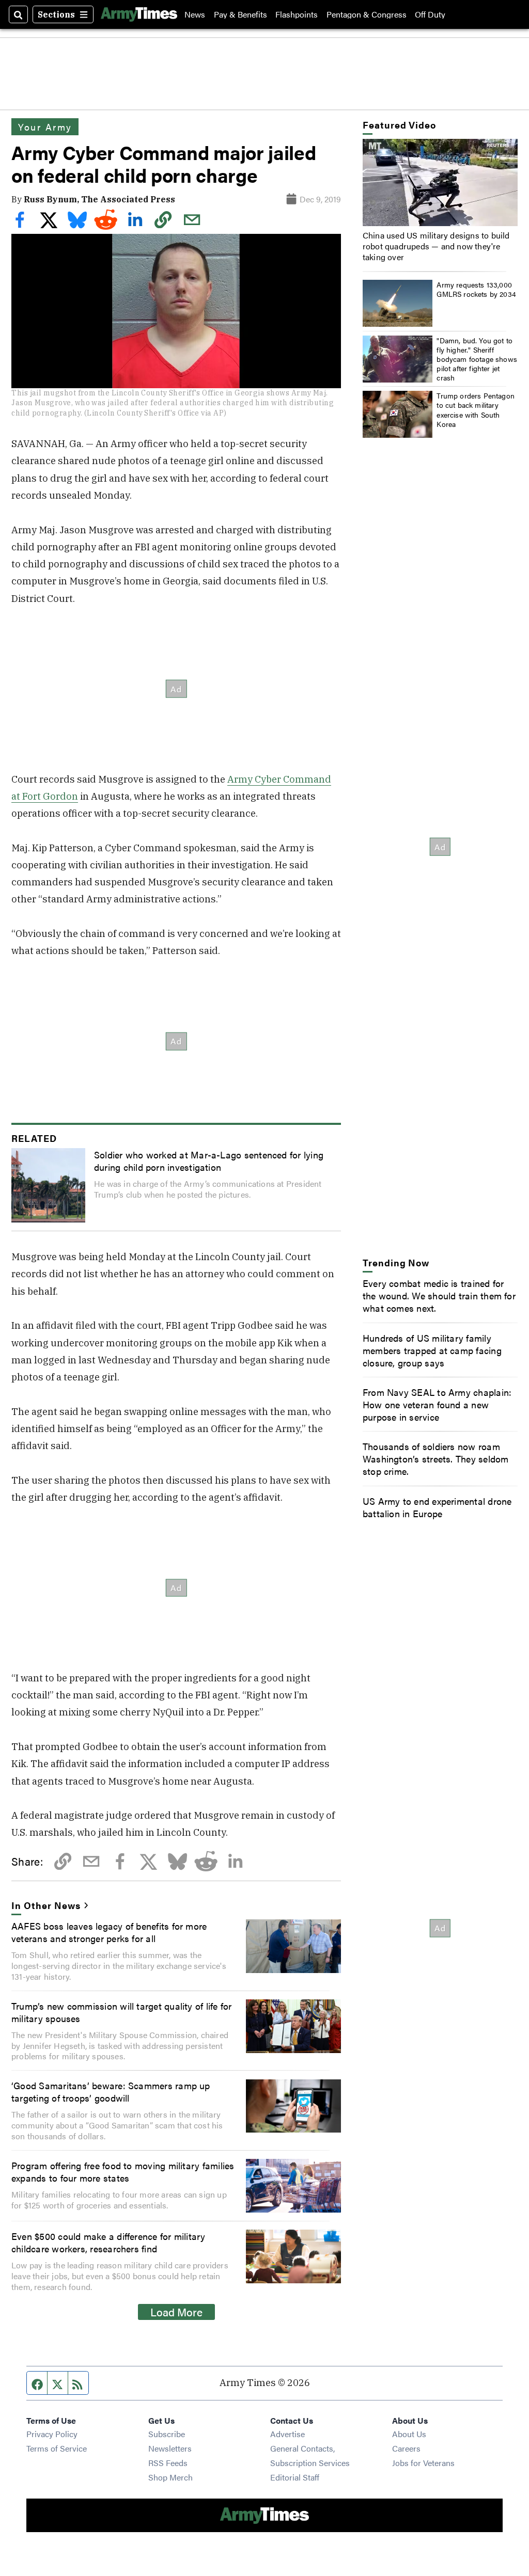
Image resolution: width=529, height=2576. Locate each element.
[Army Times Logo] (139, 14)
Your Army (45, 126)
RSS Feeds (168, 2463)
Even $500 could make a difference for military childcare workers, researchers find (108, 2242)
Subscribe (167, 2434)
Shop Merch (170, 2477)
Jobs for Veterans (423, 2463)
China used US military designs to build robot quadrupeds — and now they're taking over (436, 246)
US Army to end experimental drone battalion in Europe (437, 1507)
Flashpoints (297, 14)
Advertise (287, 2434)
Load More (176, 2312)
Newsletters (170, 2448)
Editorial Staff (295, 2477)
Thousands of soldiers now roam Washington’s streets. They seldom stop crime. (436, 1458)
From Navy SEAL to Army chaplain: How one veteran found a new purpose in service (437, 1404)
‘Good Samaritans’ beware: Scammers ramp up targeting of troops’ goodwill (111, 2091)
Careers (406, 2448)
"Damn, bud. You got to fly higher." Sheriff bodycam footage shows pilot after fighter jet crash (477, 359)
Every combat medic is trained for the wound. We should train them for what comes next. (439, 1295)
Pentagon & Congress (367, 14)
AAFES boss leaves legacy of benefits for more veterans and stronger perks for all (109, 1932)
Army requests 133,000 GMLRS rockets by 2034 (476, 289)
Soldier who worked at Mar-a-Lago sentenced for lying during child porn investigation (209, 1160)
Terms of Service (57, 2448)
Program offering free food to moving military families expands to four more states (123, 2171)
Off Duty (430, 14)
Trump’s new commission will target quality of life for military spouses (121, 2012)
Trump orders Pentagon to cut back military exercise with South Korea (476, 410)
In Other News (46, 1905)
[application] (440, 182)
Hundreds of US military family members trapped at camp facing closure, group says (432, 1350)
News (195, 14)
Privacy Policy (52, 2434)
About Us (409, 2434)
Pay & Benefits (240, 14)
